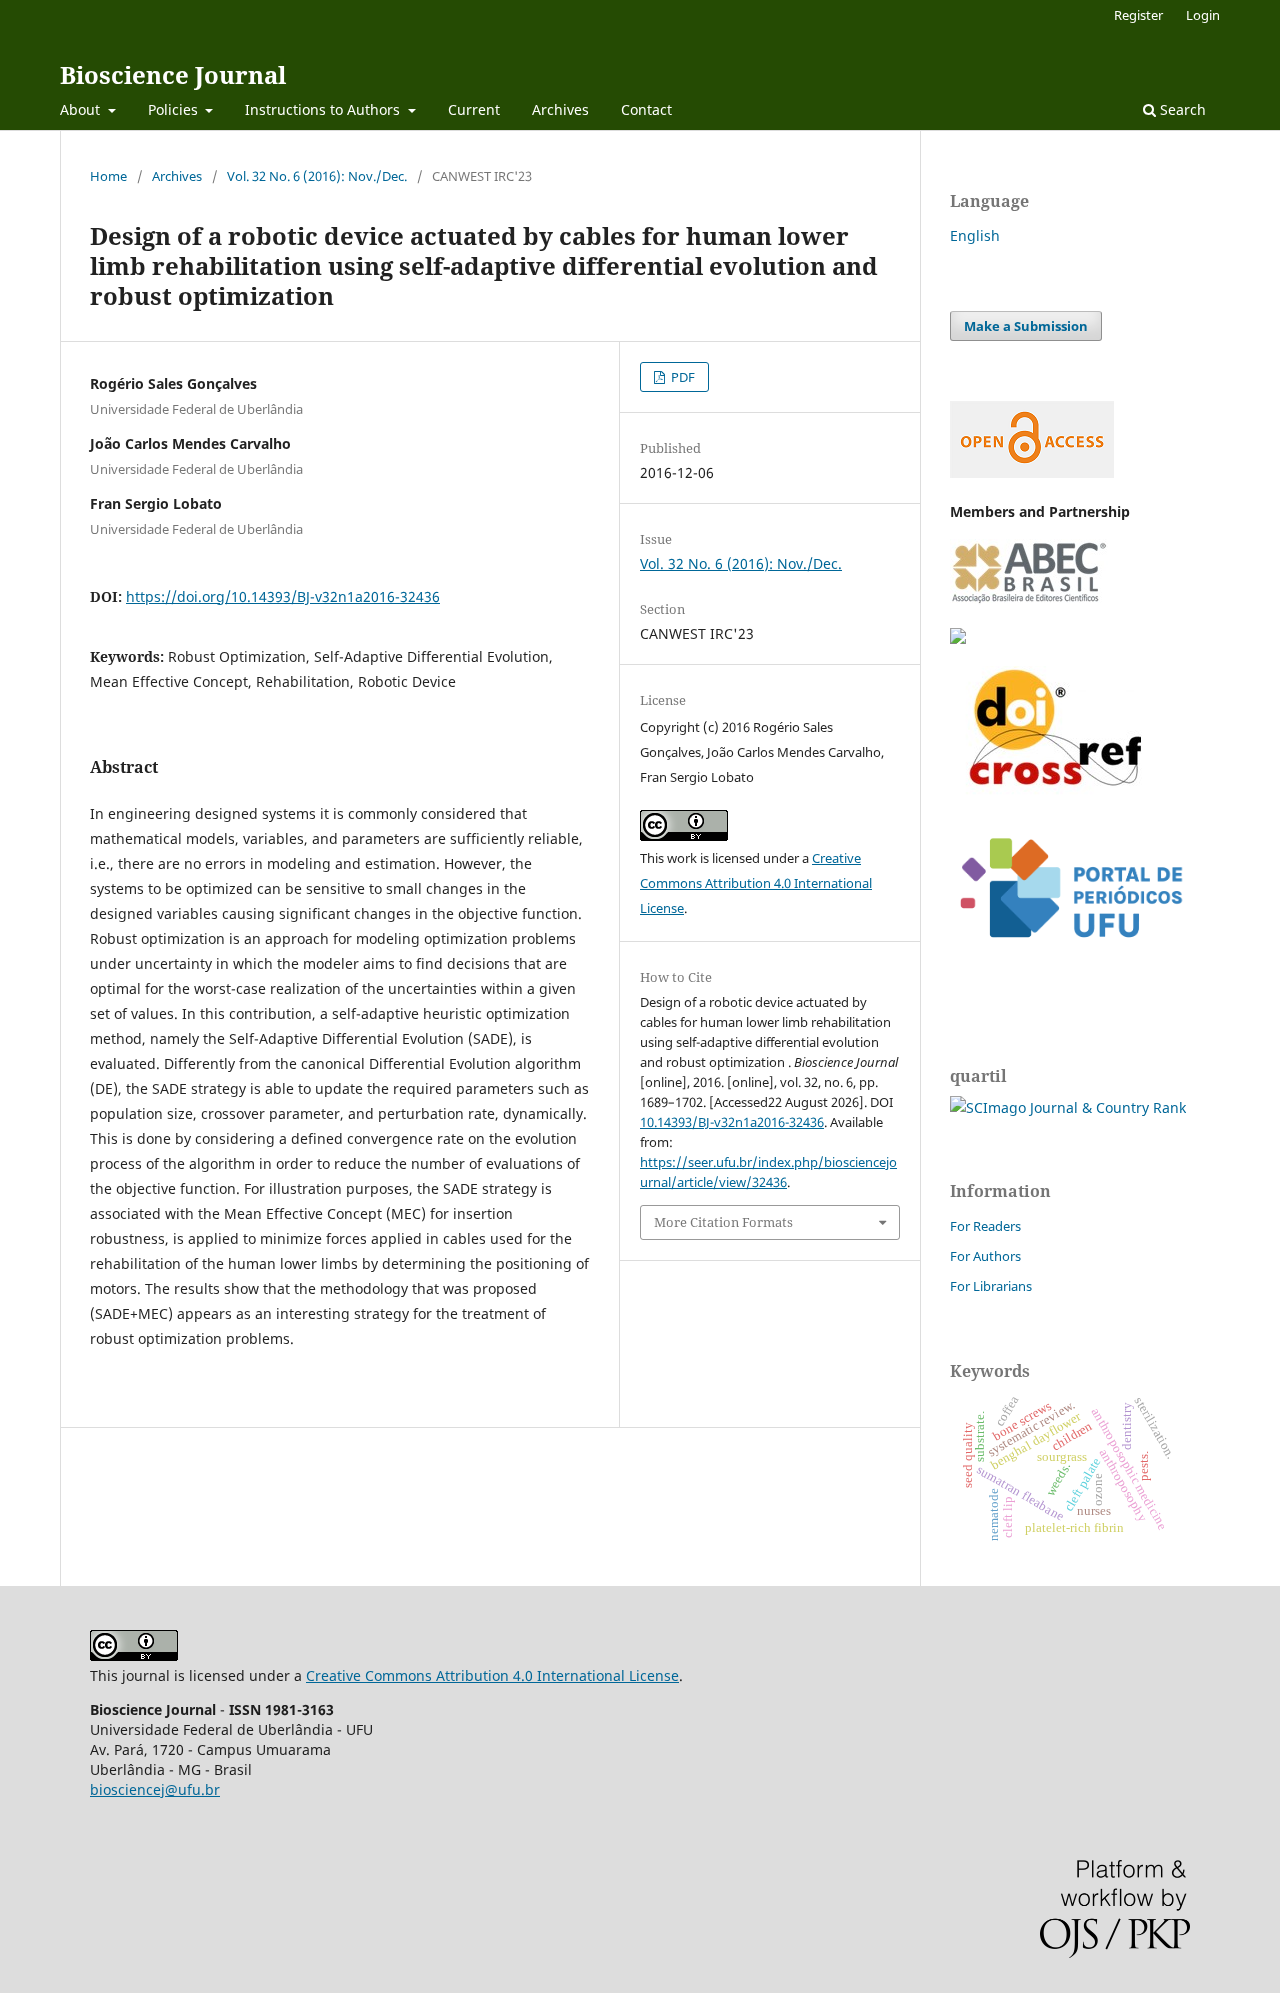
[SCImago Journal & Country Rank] (1068, 1107)
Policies (175, 109)
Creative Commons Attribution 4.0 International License (756, 883)
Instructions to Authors (324, 109)
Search (1181, 109)
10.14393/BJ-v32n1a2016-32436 (732, 1122)
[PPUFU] (1070, 953)
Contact (646, 109)
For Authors (985, 1256)
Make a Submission (1026, 326)
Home (108, 176)
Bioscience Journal (173, 74)
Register (1138, 15)
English (975, 235)
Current (474, 109)
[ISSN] (958, 638)
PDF (681, 377)
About (82, 109)
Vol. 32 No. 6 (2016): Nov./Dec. (317, 176)
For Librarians (991, 1286)
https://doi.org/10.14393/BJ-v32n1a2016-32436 (283, 596)
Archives (560, 109)
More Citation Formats (723, 1222)
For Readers (985, 1226)
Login (1203, 15)
